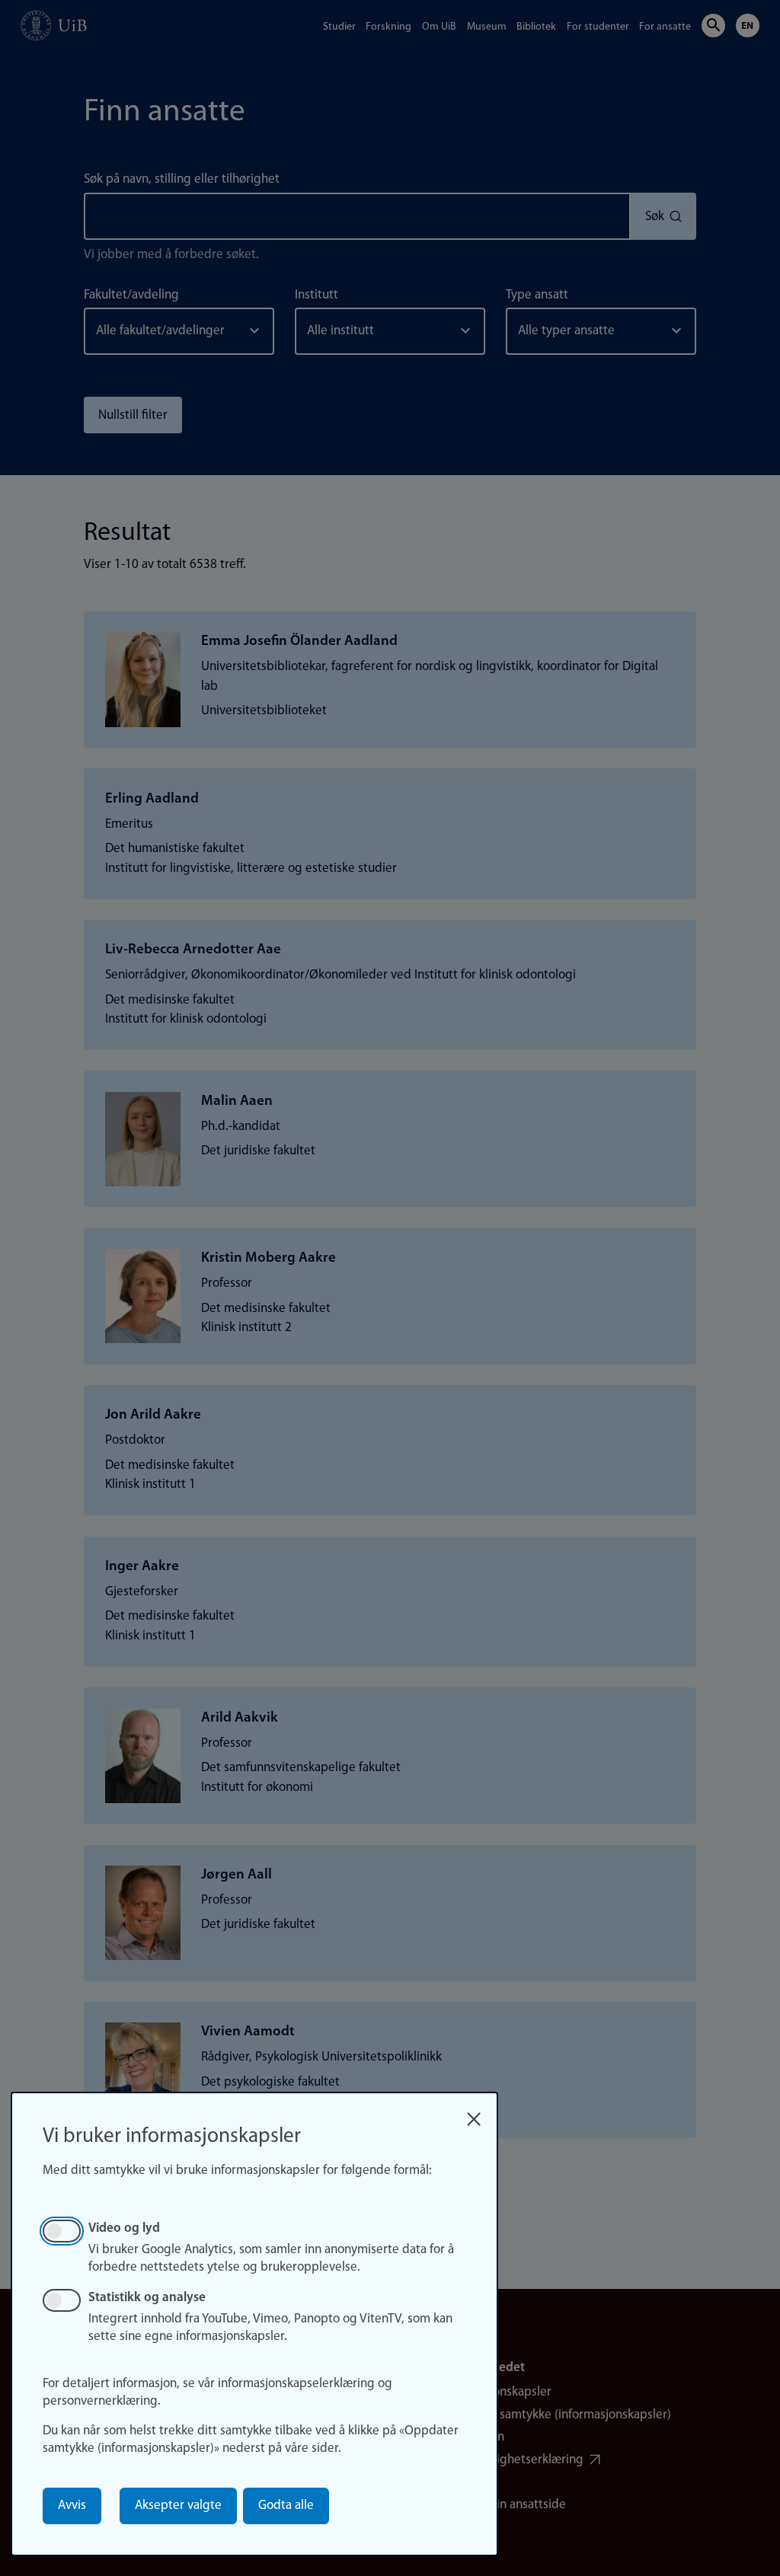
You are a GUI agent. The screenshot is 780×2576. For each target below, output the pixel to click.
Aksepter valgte (178, 2506)
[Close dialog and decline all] (474, 2114)
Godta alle (286, 2506)
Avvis (72, 2506)
